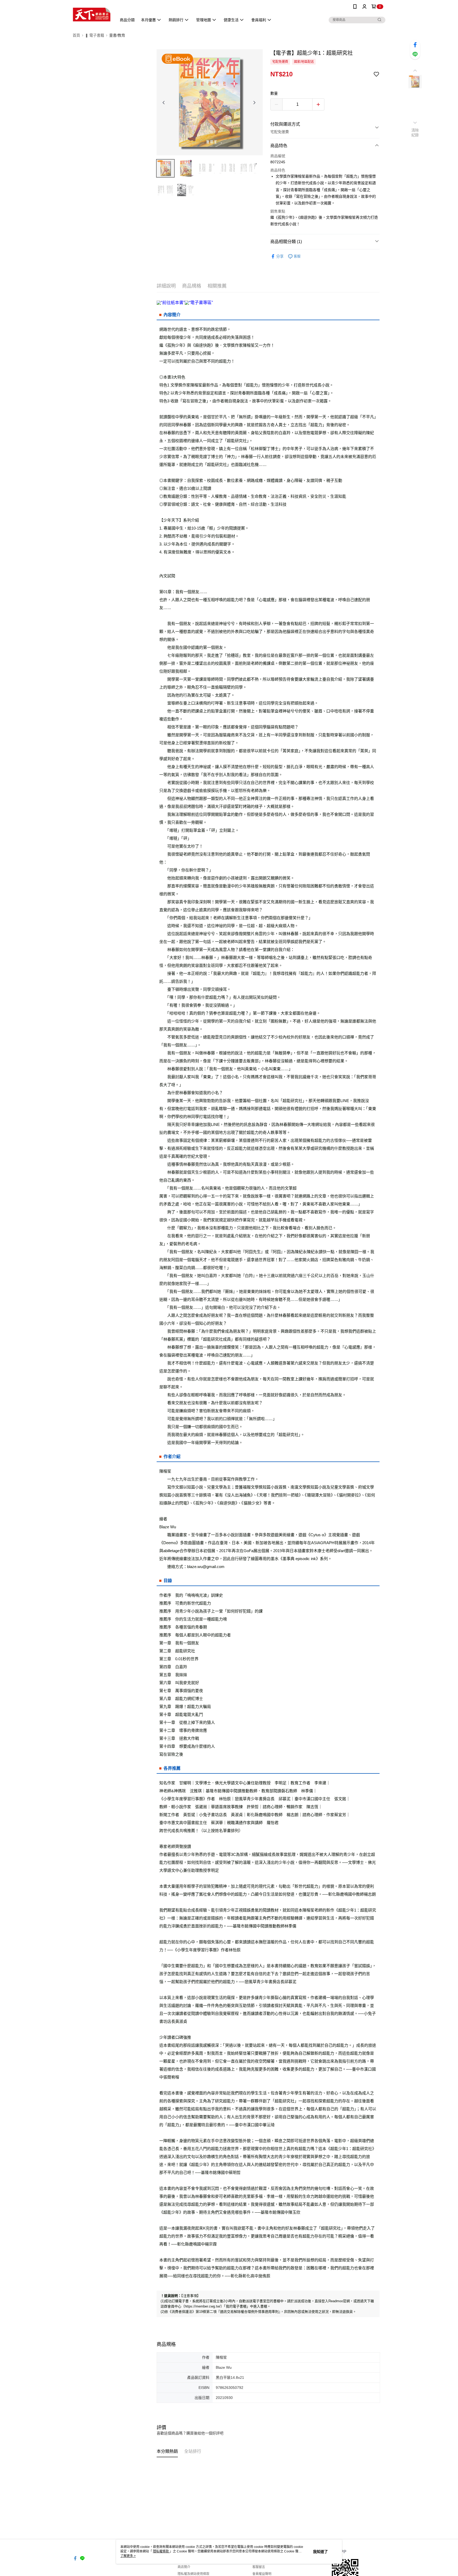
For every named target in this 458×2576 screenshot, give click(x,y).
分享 (280, 256)
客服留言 (259, 2567)
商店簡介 (184, 2567)
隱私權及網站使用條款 (193, 2574)
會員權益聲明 (262, 2574)
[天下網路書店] (92, 14)
